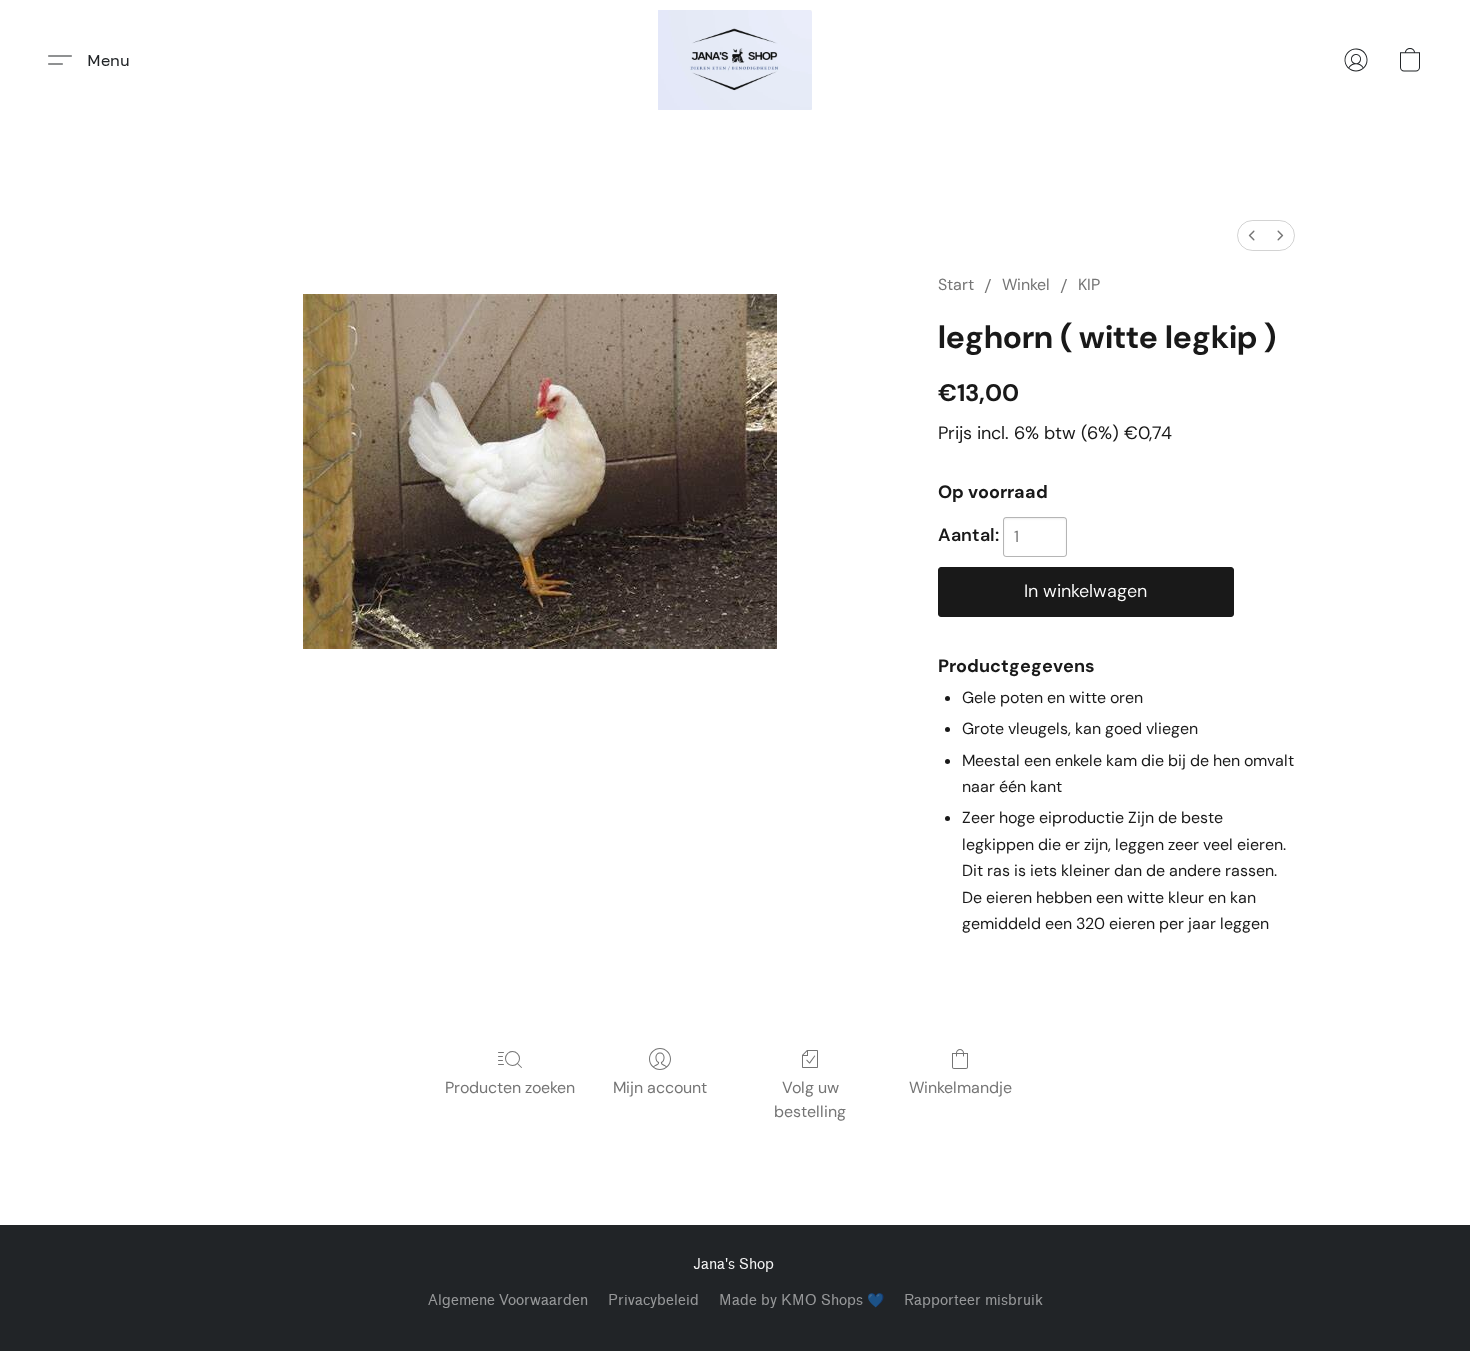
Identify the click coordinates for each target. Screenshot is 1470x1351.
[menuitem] (1252, 235)
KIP (1089, 284)
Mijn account (660, 1087)
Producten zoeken (510, 1087)
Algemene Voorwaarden (508, 1300)
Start (956, 284)
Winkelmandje (960, 1087)
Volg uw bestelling (810, 1099)
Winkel (1026, 284)
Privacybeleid (653, 1300)
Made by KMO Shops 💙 (801, 1300)
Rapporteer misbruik (973, 1300)
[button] (734, 60)
